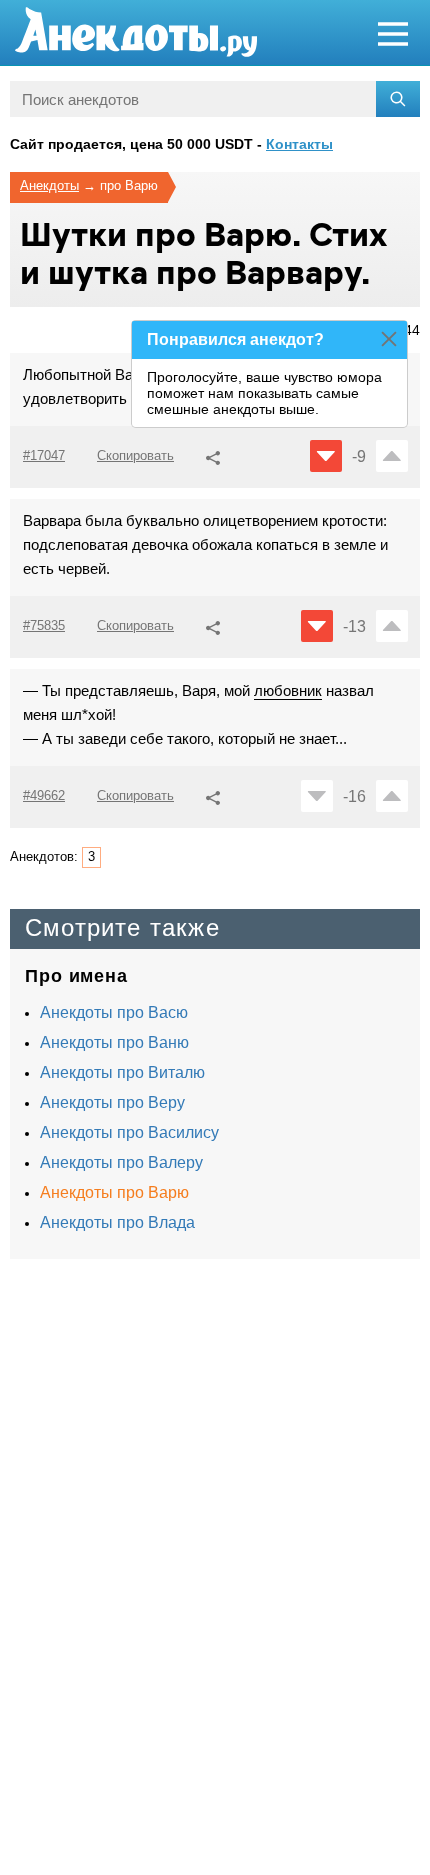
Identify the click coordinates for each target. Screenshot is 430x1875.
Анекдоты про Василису (129, 1132)
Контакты (299, 144)
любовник (288, 690)
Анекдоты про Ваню (114, 1042)
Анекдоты (49, 185)
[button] (213, 455)
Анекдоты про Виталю (122, 1072)
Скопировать (135, 455)
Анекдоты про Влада (117, 1222)
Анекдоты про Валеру (121, 1162)
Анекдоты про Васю (114, 1012)
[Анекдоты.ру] (136, 32)
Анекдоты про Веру (112, 1102)
